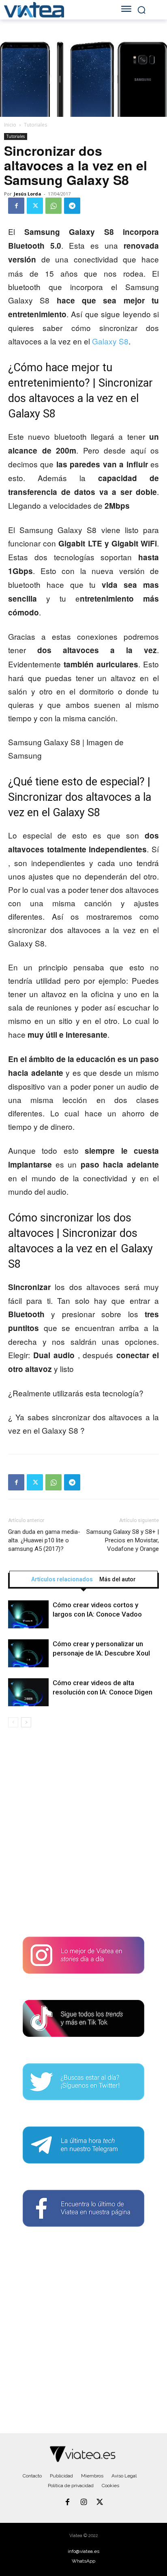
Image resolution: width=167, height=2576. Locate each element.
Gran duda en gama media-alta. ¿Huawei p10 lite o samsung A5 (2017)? (44, 1540)
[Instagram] (83, 2503)
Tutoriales (35, 125)
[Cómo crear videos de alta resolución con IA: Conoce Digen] (28, 1692)
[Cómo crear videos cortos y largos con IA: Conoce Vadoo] (28, 1614)
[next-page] (26, 1722)
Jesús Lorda (28, 194)
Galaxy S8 (110, 341)
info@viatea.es (83, 2551)
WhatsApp (83, 2561)
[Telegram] (72, 206)
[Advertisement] (83, 1835)
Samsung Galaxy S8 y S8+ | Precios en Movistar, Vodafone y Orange (123, 1540)
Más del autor (118, 1579)
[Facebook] (16, 206)
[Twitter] (35, 206)
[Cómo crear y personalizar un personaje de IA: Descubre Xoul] (28, 1653)
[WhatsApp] (54, 206)
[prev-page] (13, 1722)
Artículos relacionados (62, 1579)
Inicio (10, 125)
